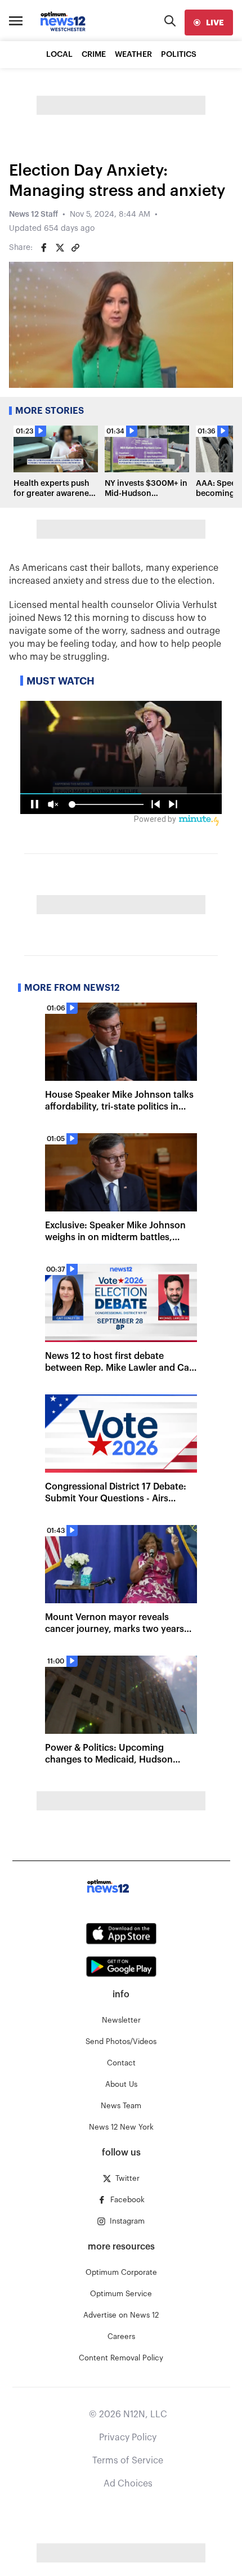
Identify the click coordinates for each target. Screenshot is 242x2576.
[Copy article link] (75, 248)
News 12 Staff (33, 214)
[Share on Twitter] (60, 248)
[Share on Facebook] (44, 248)
